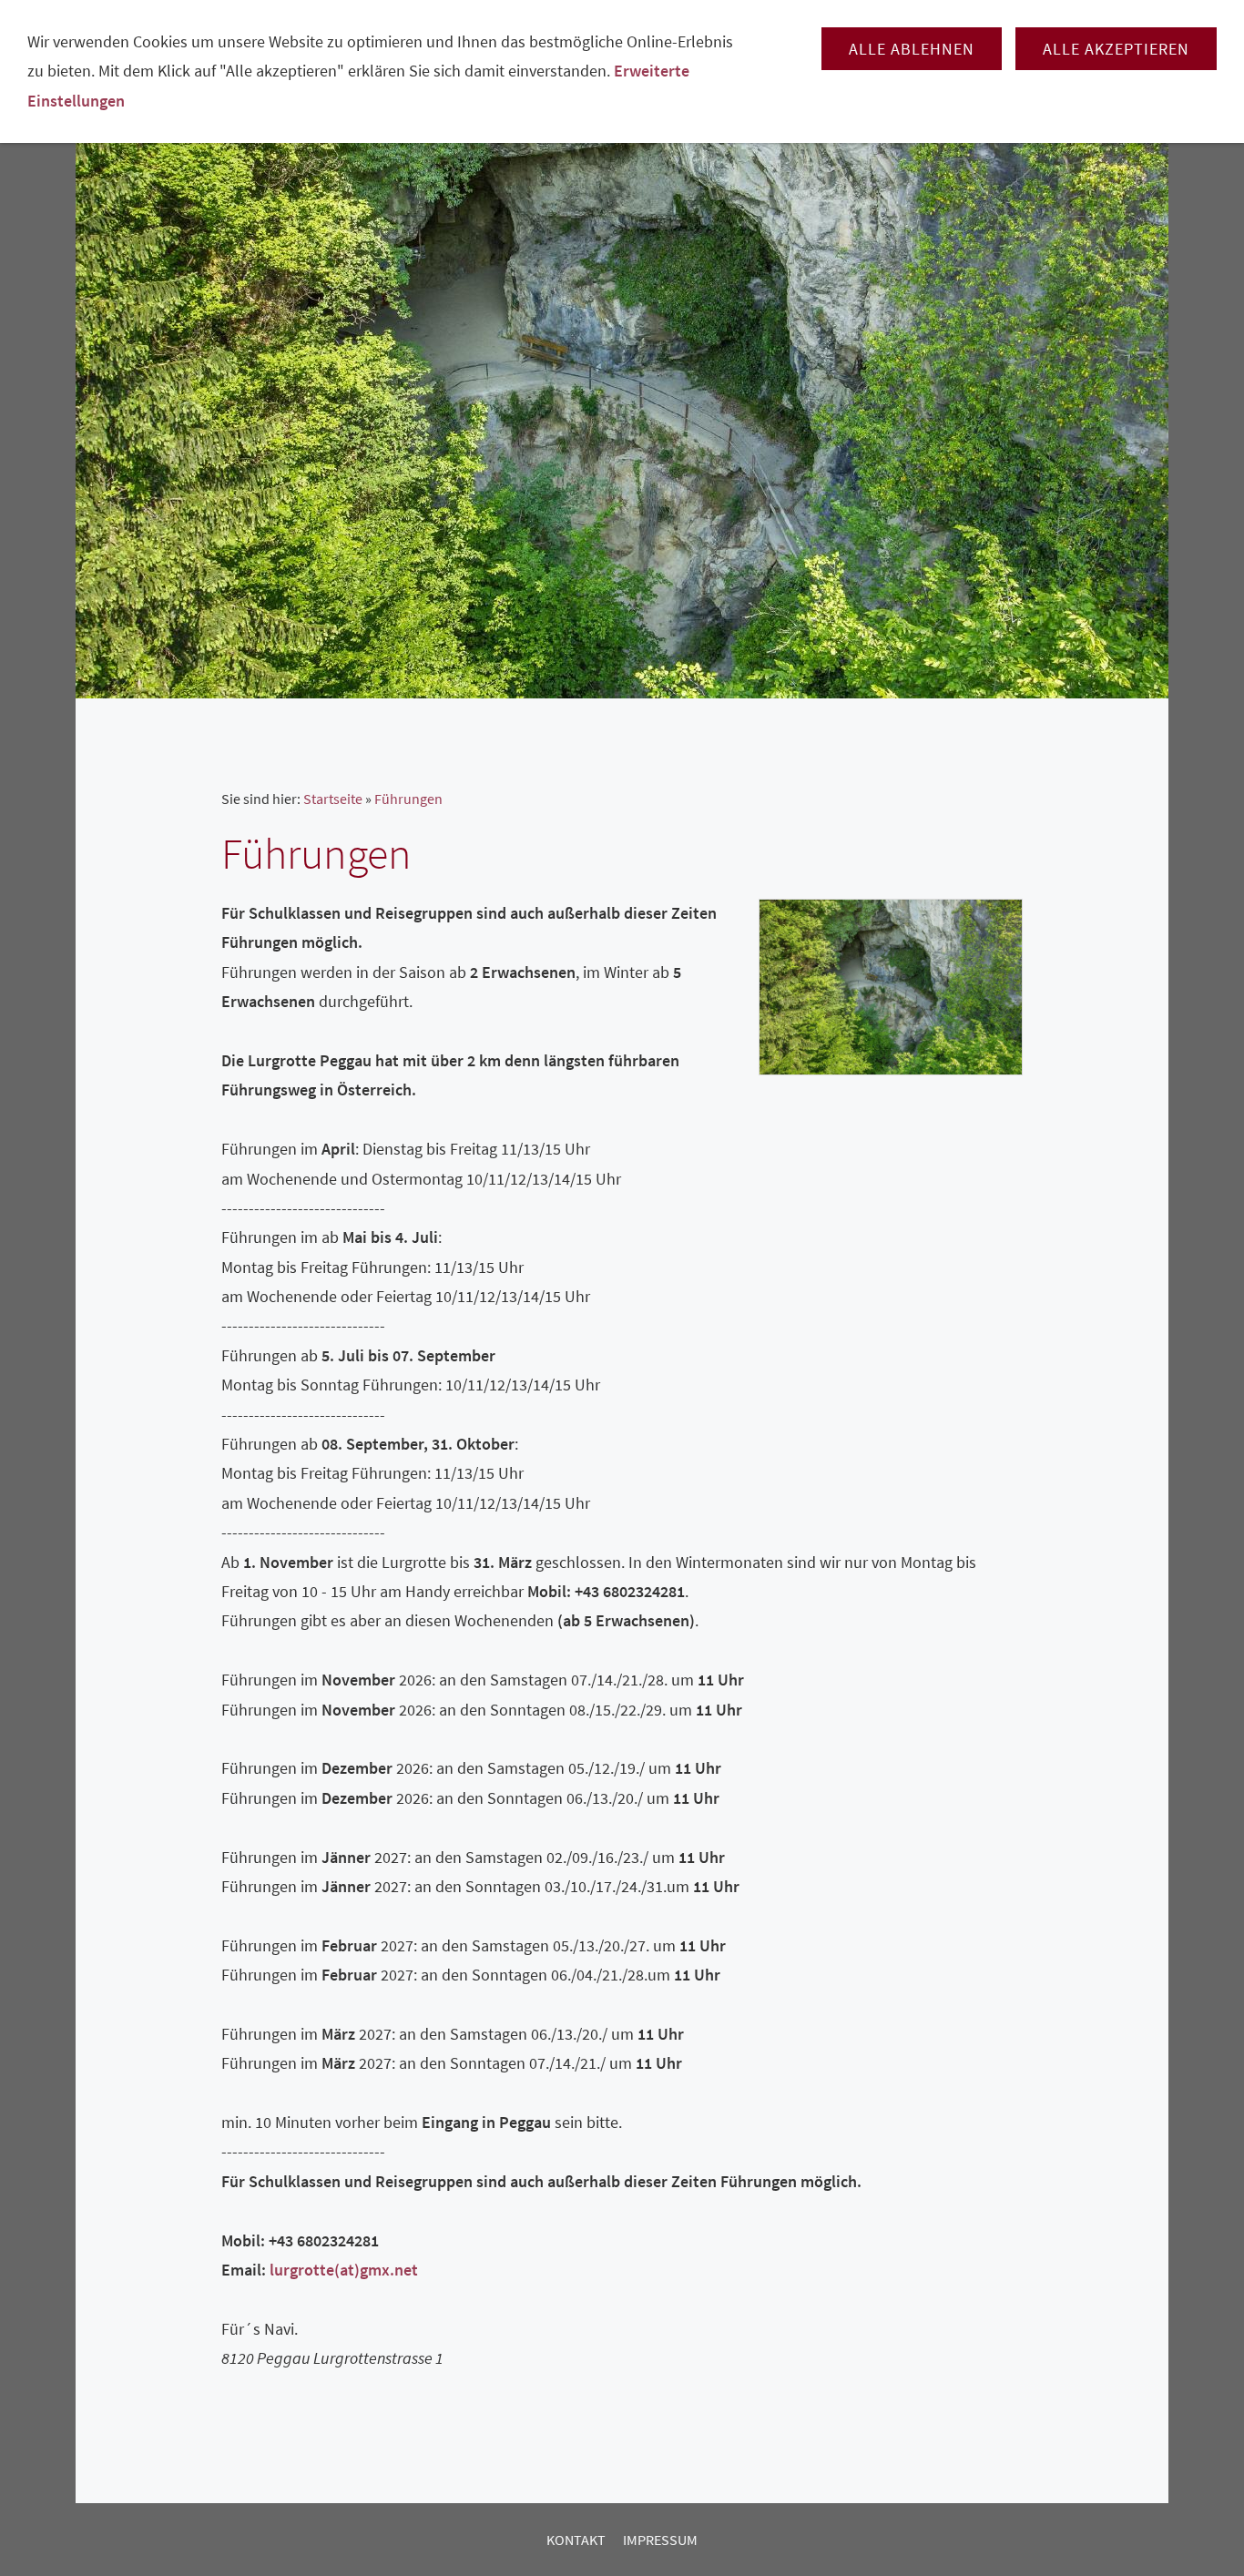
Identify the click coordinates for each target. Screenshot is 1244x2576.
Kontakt (576, 2540)
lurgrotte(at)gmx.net (344, 2270)
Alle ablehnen (912, 49)
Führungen (408, 799)
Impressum (660, 2540)
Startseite (333, 799)
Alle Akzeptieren (1116, 49)
